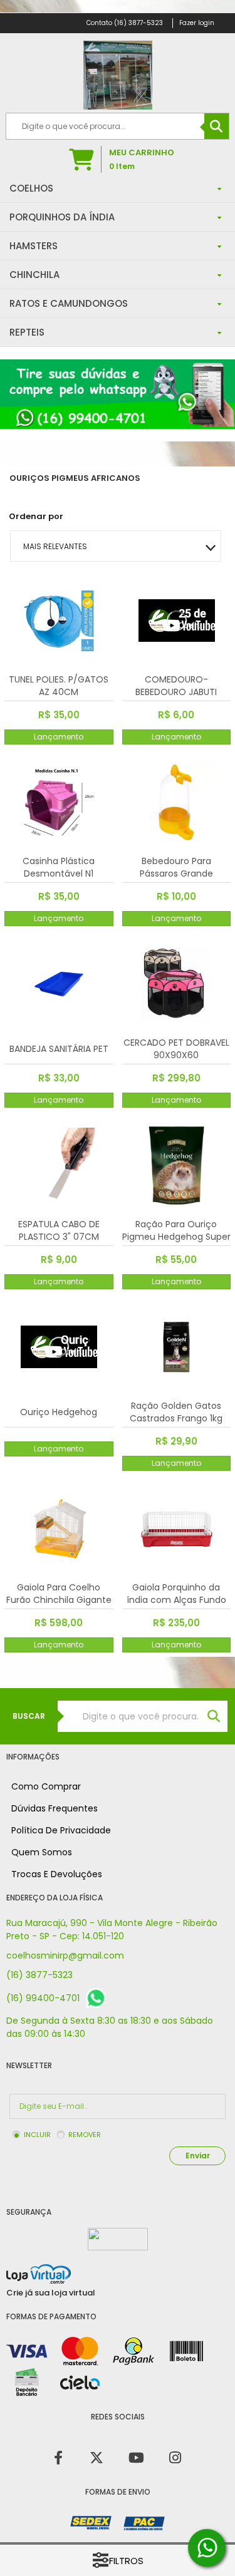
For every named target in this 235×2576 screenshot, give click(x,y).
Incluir (37, 2135)
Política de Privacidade (61, 1830)
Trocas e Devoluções (57, 1874)
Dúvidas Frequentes (55, 1808)
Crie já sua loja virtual (51, 2293)
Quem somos (42, 1852)
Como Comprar (46, 1786)
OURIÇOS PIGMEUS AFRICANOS (75, 478)
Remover (85, 2135)
